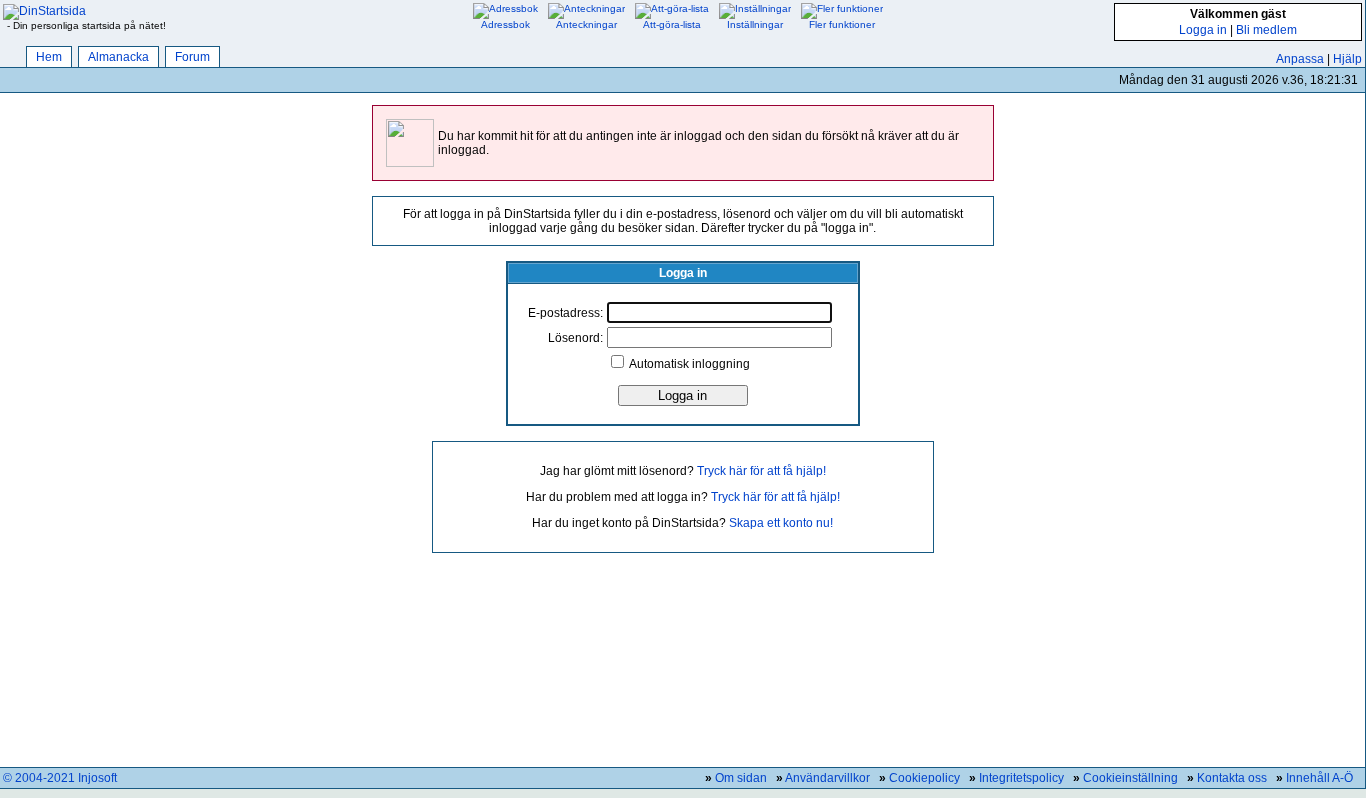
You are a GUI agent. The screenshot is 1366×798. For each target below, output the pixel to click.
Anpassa (1300, 59)
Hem (49, 57)
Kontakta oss (1232, 778)
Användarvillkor (827, 778)
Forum (192, 57)
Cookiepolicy (924, 778)
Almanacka (118, 57)
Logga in (1203, 30)
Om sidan (741, 778)
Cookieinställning (1130, 778)
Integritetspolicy (1021, 778)
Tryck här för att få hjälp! (761, 471)
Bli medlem (1266, 30)
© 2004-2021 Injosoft (60, 778)
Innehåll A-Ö (1319, 778)
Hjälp (1347, 59)
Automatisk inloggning (689, 364)
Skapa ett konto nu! (781, 523)
